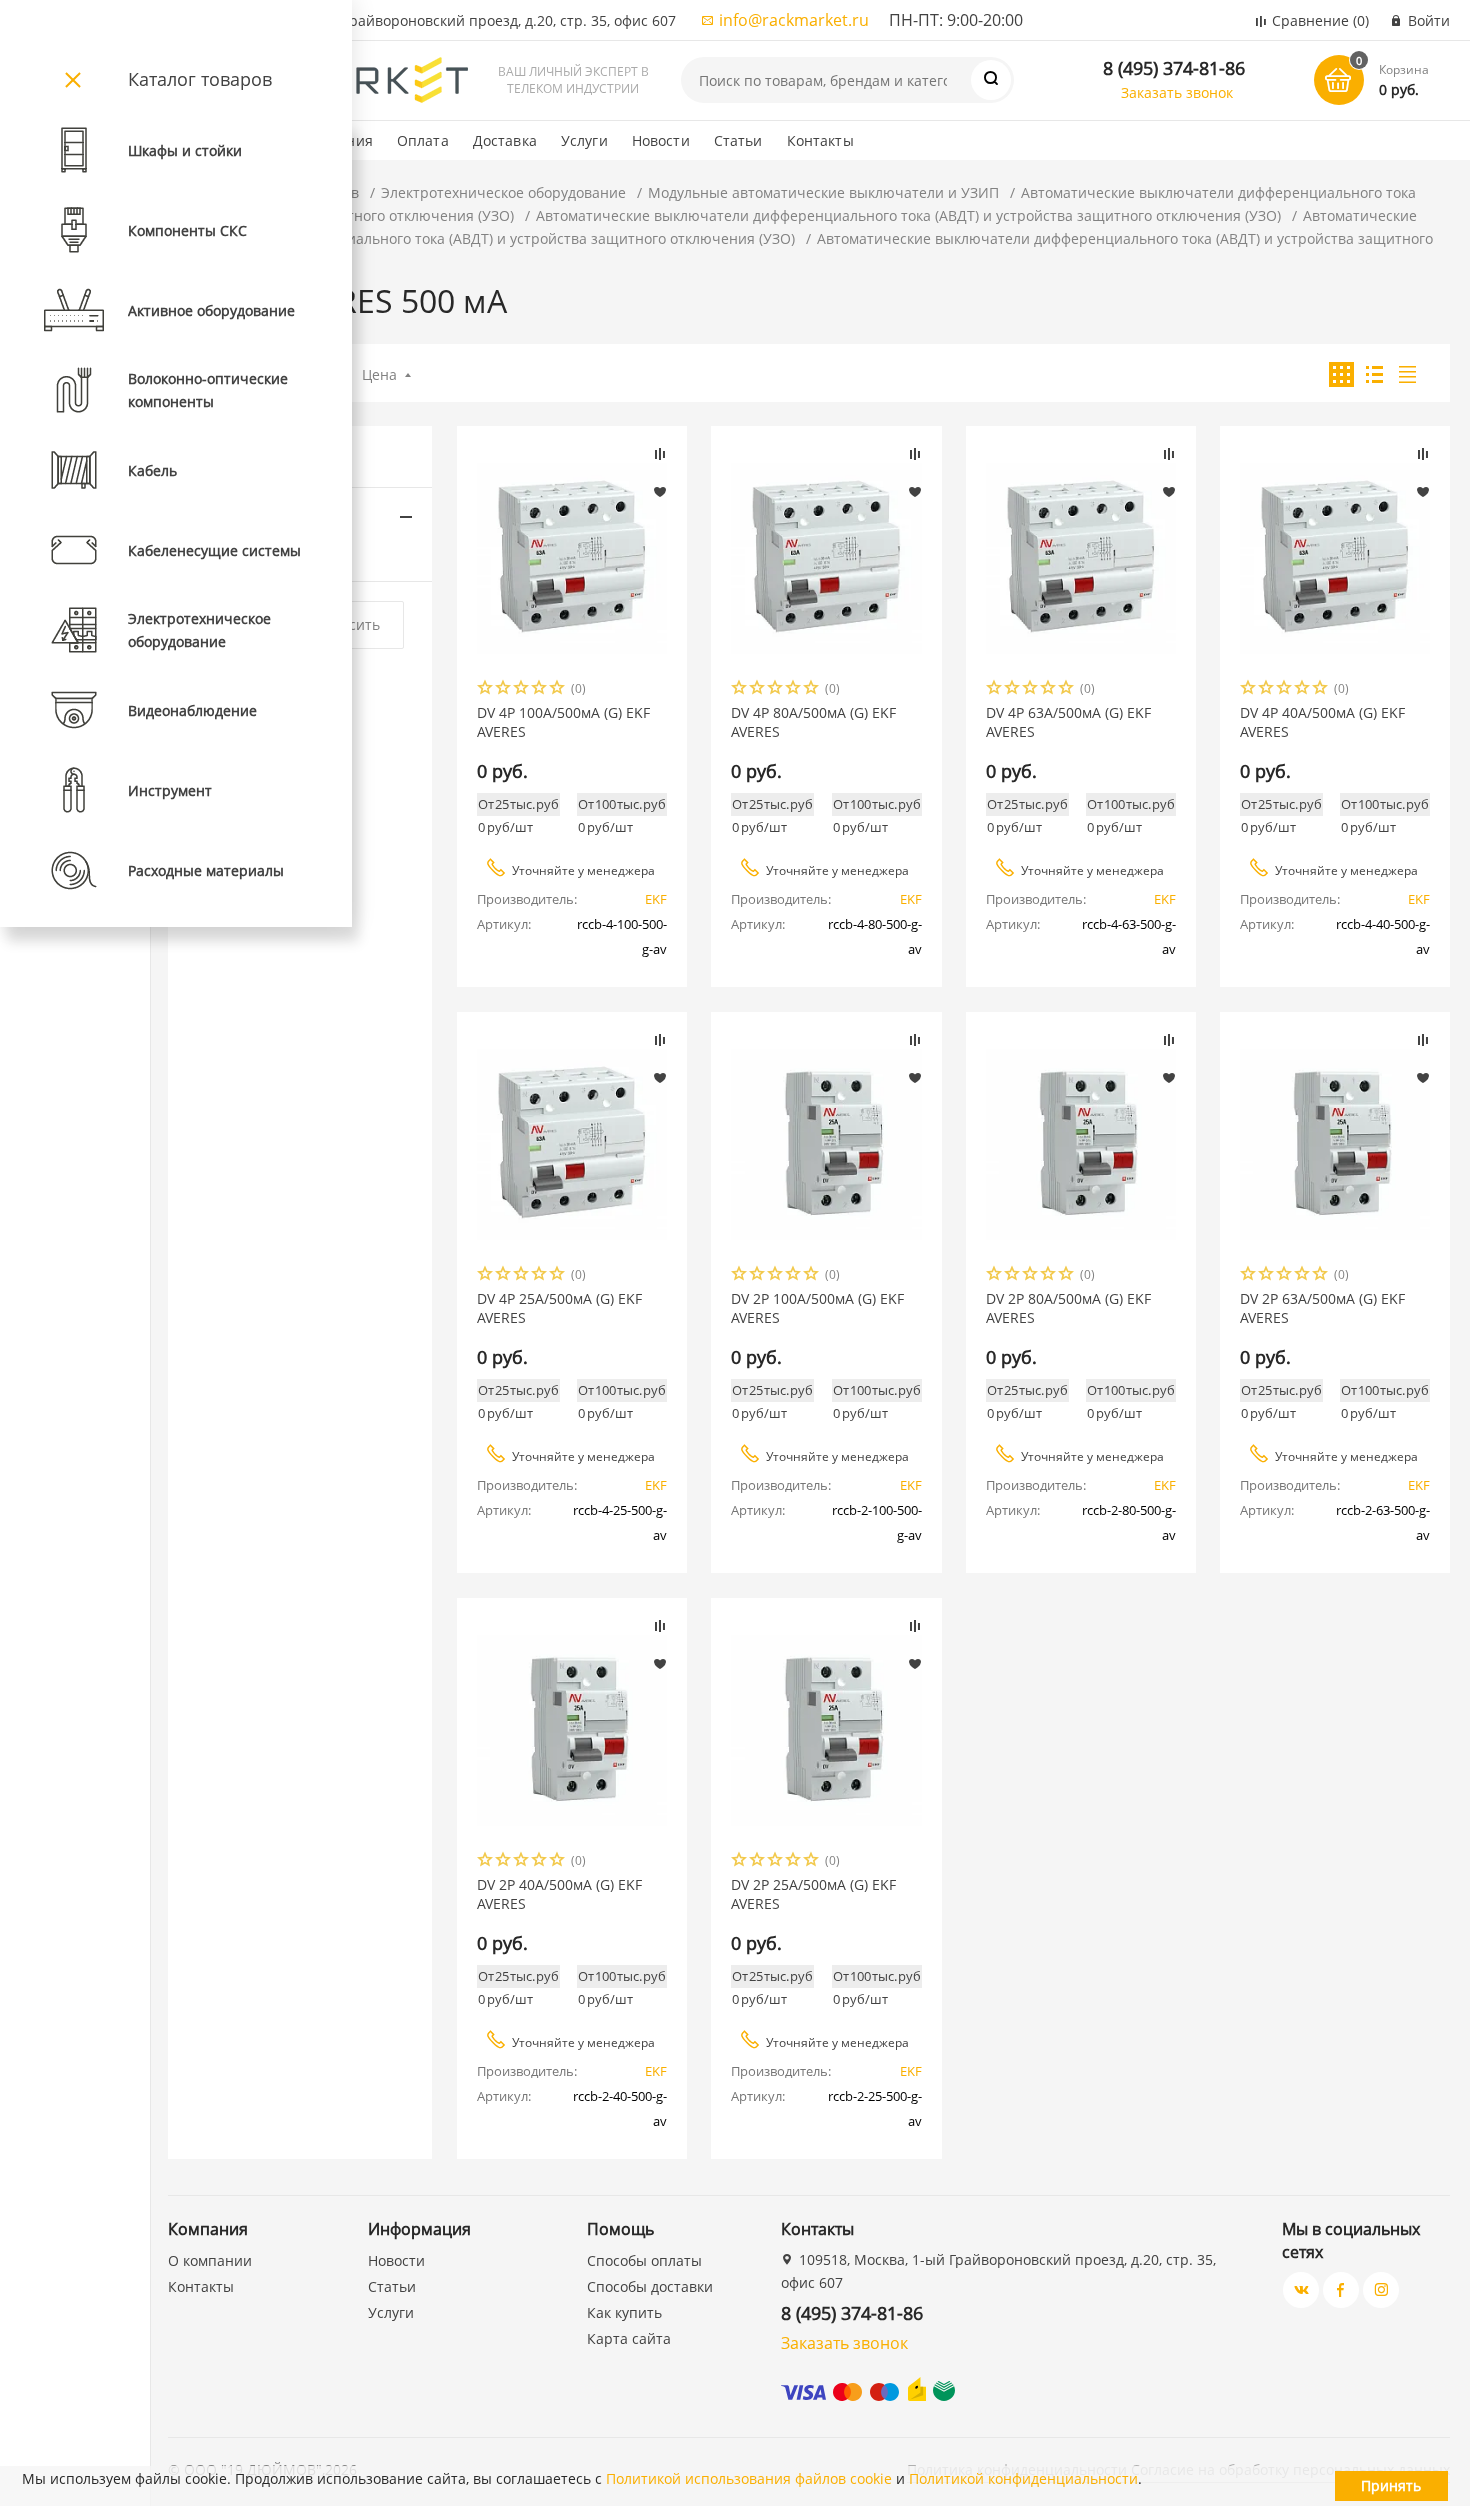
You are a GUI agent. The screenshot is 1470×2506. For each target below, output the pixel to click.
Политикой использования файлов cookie (749, 2478)
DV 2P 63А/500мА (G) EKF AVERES (1322, 1308)
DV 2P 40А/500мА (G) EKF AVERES (559, 1894)
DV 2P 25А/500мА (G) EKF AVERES (813, 1894)
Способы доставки (650, 2286)
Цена (379, 374)
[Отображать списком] (1374, 374)
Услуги (584, 140)
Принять (1391, 2485)
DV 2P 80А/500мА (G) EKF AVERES (1068, 1308)
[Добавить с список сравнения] (660, 454)
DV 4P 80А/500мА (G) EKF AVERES (813, 722)
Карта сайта (629, 2338)
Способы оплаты (644, 2260)
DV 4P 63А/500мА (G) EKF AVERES (1068, 722)
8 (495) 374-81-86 (1174, 68)
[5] (558, 689)
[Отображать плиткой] (1341, 374)
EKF (656, 899)
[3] (522, 689)
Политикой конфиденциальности (1023, 2478)
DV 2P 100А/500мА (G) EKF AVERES (817, 1308)
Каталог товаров (200, 79)
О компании (210, 2260)
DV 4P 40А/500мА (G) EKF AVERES (1322, 722)
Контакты (820, 140)
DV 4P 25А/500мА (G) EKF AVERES (559, 1308)
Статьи (738, 140)
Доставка (505, 140)
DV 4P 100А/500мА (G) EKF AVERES (563, 722)
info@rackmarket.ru (794, 20)
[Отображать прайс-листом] (1407, 374)
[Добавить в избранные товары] (660, 491)
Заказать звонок (1177, 92)
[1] (486, 689)
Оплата (423, 140)
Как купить (624, 2312)
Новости (661, 140)
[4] (540, 689)
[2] (504, 689)
